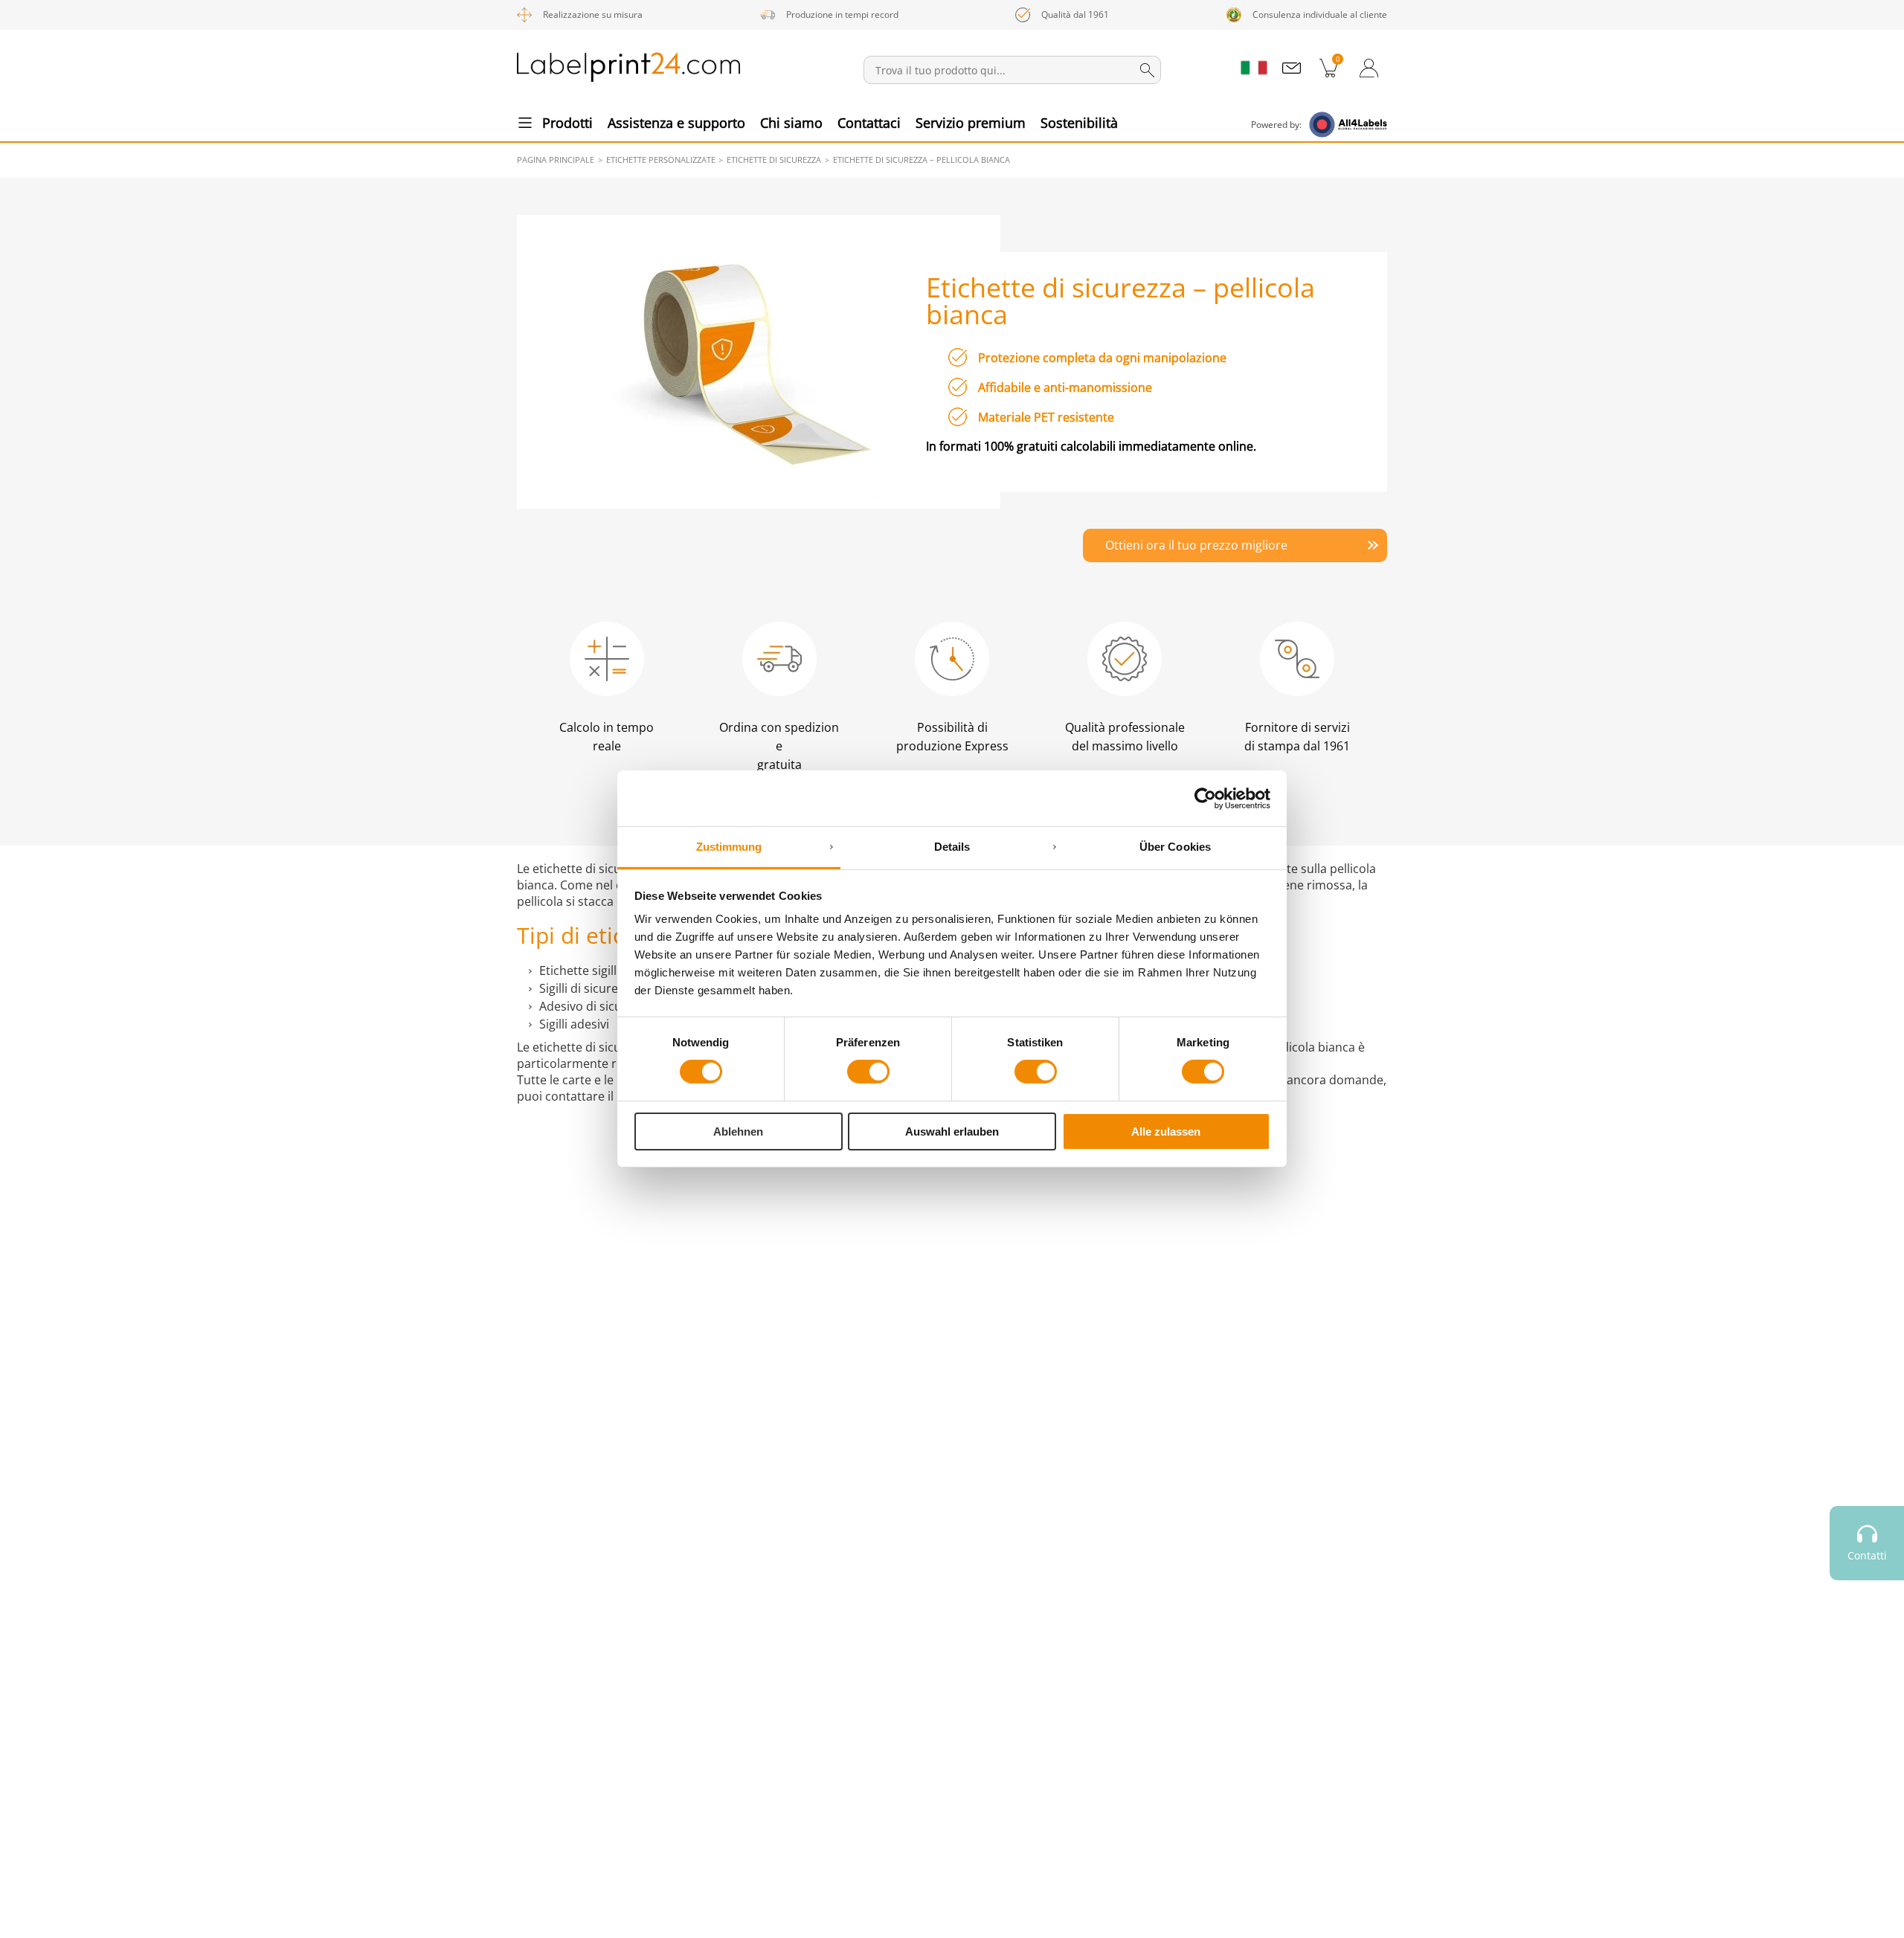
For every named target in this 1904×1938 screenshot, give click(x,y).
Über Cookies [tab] (1175, 847)
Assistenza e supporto (676, 123)
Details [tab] (952, 847)
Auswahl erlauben (952, 1131)
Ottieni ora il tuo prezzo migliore (1196, 545)
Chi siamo (791, 123)
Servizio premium (971, 123)
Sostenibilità (1079, 123)
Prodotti (567, 123)
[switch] (868, 1072)
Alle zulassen (1166, 1131)
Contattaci (869, 123)
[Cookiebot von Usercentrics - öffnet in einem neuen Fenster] (1205, 798)
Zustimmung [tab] (729, 847)
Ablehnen (738, 1131)
